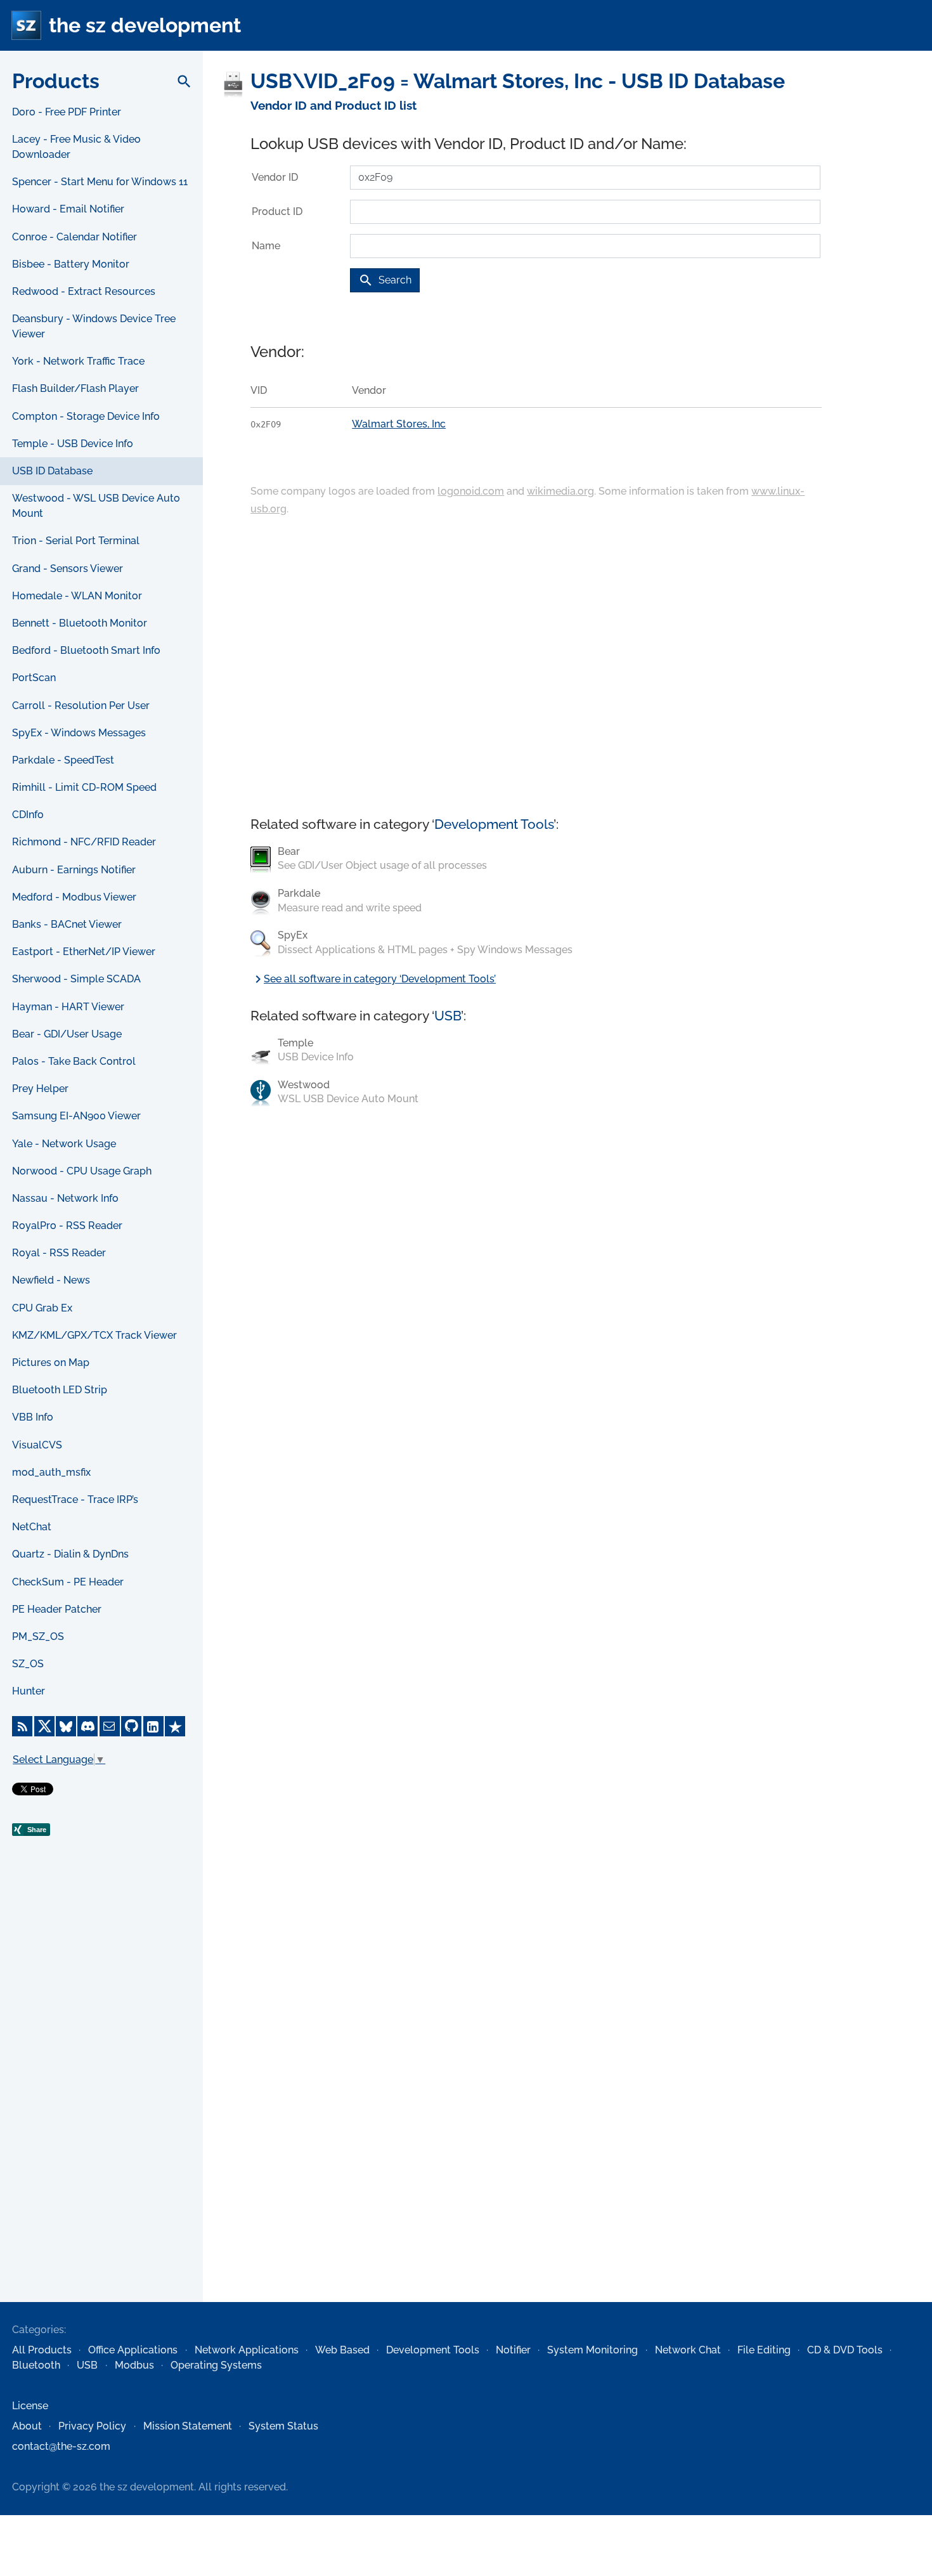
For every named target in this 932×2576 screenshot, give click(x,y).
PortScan (34, 678)
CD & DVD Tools (845, 2350)
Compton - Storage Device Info (86, 416)
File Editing (764, 2350)
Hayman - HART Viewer (68, 1007)
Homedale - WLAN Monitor (77, 596)
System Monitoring (592, 2350)
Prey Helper (40, 1089)
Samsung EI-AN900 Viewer (76, 1116)
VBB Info (33, 1417)
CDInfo (28, 815)
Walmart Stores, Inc (399, 424)
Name (266, 246)
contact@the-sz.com (61, 2446)
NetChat (32, 1527)
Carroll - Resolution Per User (81, 706)
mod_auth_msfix (51, 1472)
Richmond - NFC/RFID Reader (84, 842)
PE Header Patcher (57, 1609)
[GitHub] (131, 1726)
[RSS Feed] (22, 1726)
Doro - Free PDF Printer (67, 112)
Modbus (134, 2365)
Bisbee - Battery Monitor (71, 264)
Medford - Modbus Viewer (74, 897)
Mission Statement (188, 2426)
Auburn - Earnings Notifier (74, 870)
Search (385, 280)
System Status (283, 2426)
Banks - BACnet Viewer (67, 924)
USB (448, 1016)
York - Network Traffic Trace (78, 361)
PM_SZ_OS (38, 1636)
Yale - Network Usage (64, 1144)
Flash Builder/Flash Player (75, 388)
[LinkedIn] (153, 1726)
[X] (44, 1726)
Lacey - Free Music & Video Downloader (76, 147)
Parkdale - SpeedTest (63, 760)
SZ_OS (28, 1664)
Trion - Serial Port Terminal (76, 541)
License (30, 2406)
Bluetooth (36, 2365)
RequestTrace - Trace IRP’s (75, 1499)
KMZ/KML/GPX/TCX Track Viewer (94, 1335)
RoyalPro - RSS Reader (67, 1226)
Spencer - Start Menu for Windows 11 (100, 182)
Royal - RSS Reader (59, 1253)
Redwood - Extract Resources (84, 291)
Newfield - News (51, 1280)
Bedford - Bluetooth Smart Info (86, 650)
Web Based (342, 2350)
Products (56, 81)
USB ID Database (52, 471)
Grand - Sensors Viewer (68, 569)
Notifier (513, 2350)
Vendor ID (275, 177)
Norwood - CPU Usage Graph (82, 1171)
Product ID (277, 211)
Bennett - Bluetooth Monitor (80, 623)
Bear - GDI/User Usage (67, 1034)
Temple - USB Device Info (73, 444)
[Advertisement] (101, 2097)
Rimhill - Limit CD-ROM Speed (84, 787)
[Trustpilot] (175, 1726)
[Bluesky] (66, 1726)
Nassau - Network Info (65, 1198)
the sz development (145, 25)
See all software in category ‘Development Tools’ (373, 979)
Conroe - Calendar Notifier (74, 237)
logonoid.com (471, 491)
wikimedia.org (560, 491)
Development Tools (494, 824)
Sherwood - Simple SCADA (76, 979)
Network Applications (247, 2350)
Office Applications (133, 2350)
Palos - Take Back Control (74, 1061)
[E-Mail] (110, 1726)
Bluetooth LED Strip (60, 1390)
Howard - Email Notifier (68, 209)
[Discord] (87, 1726)
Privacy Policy (92, 2426)
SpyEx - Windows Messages (79, 733)
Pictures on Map (51, 1363)
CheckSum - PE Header (68, 1582)
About (27, 2426)
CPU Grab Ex (42, 1308)
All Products (42, 2350)
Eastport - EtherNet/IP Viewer (84, 952)
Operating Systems (216, 2365)
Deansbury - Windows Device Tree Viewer (94, 326)
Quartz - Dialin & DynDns (70, 1554)
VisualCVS (37, 1445)
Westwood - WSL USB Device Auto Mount (96, 506)
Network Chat (688, 2350)
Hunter (29, 1691)
